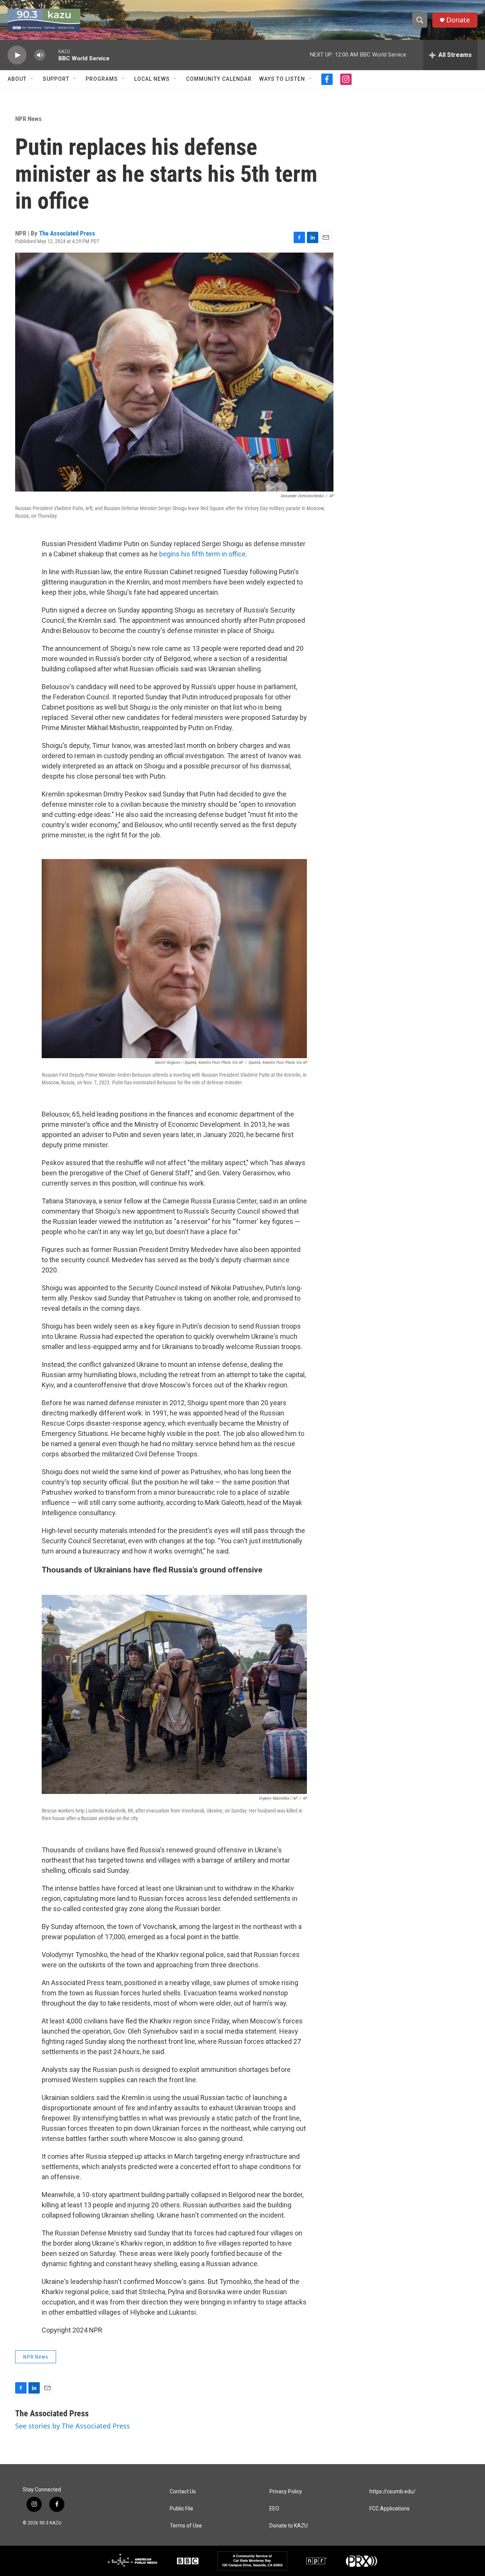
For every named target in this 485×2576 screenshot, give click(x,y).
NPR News (28, 119)
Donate (458, 20)
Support (56, 79)
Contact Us (183, 2492)
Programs (102, 79)
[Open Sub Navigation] (32, 79)
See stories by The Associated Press (73, 2426)
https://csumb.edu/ (393, 2492)
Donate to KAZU (289, 2526)
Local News (152, 79)
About (17, 79)
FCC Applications (390, 2509)
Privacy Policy (286, 2492)
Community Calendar (219, 79)
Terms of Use (186, 2526)
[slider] (52, 55)
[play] (17, 55)
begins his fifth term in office (202, 554)
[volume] (40, 55)
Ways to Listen (282, 79)
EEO (274, 2509)
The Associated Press (67, 233)
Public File (181, 2509)
